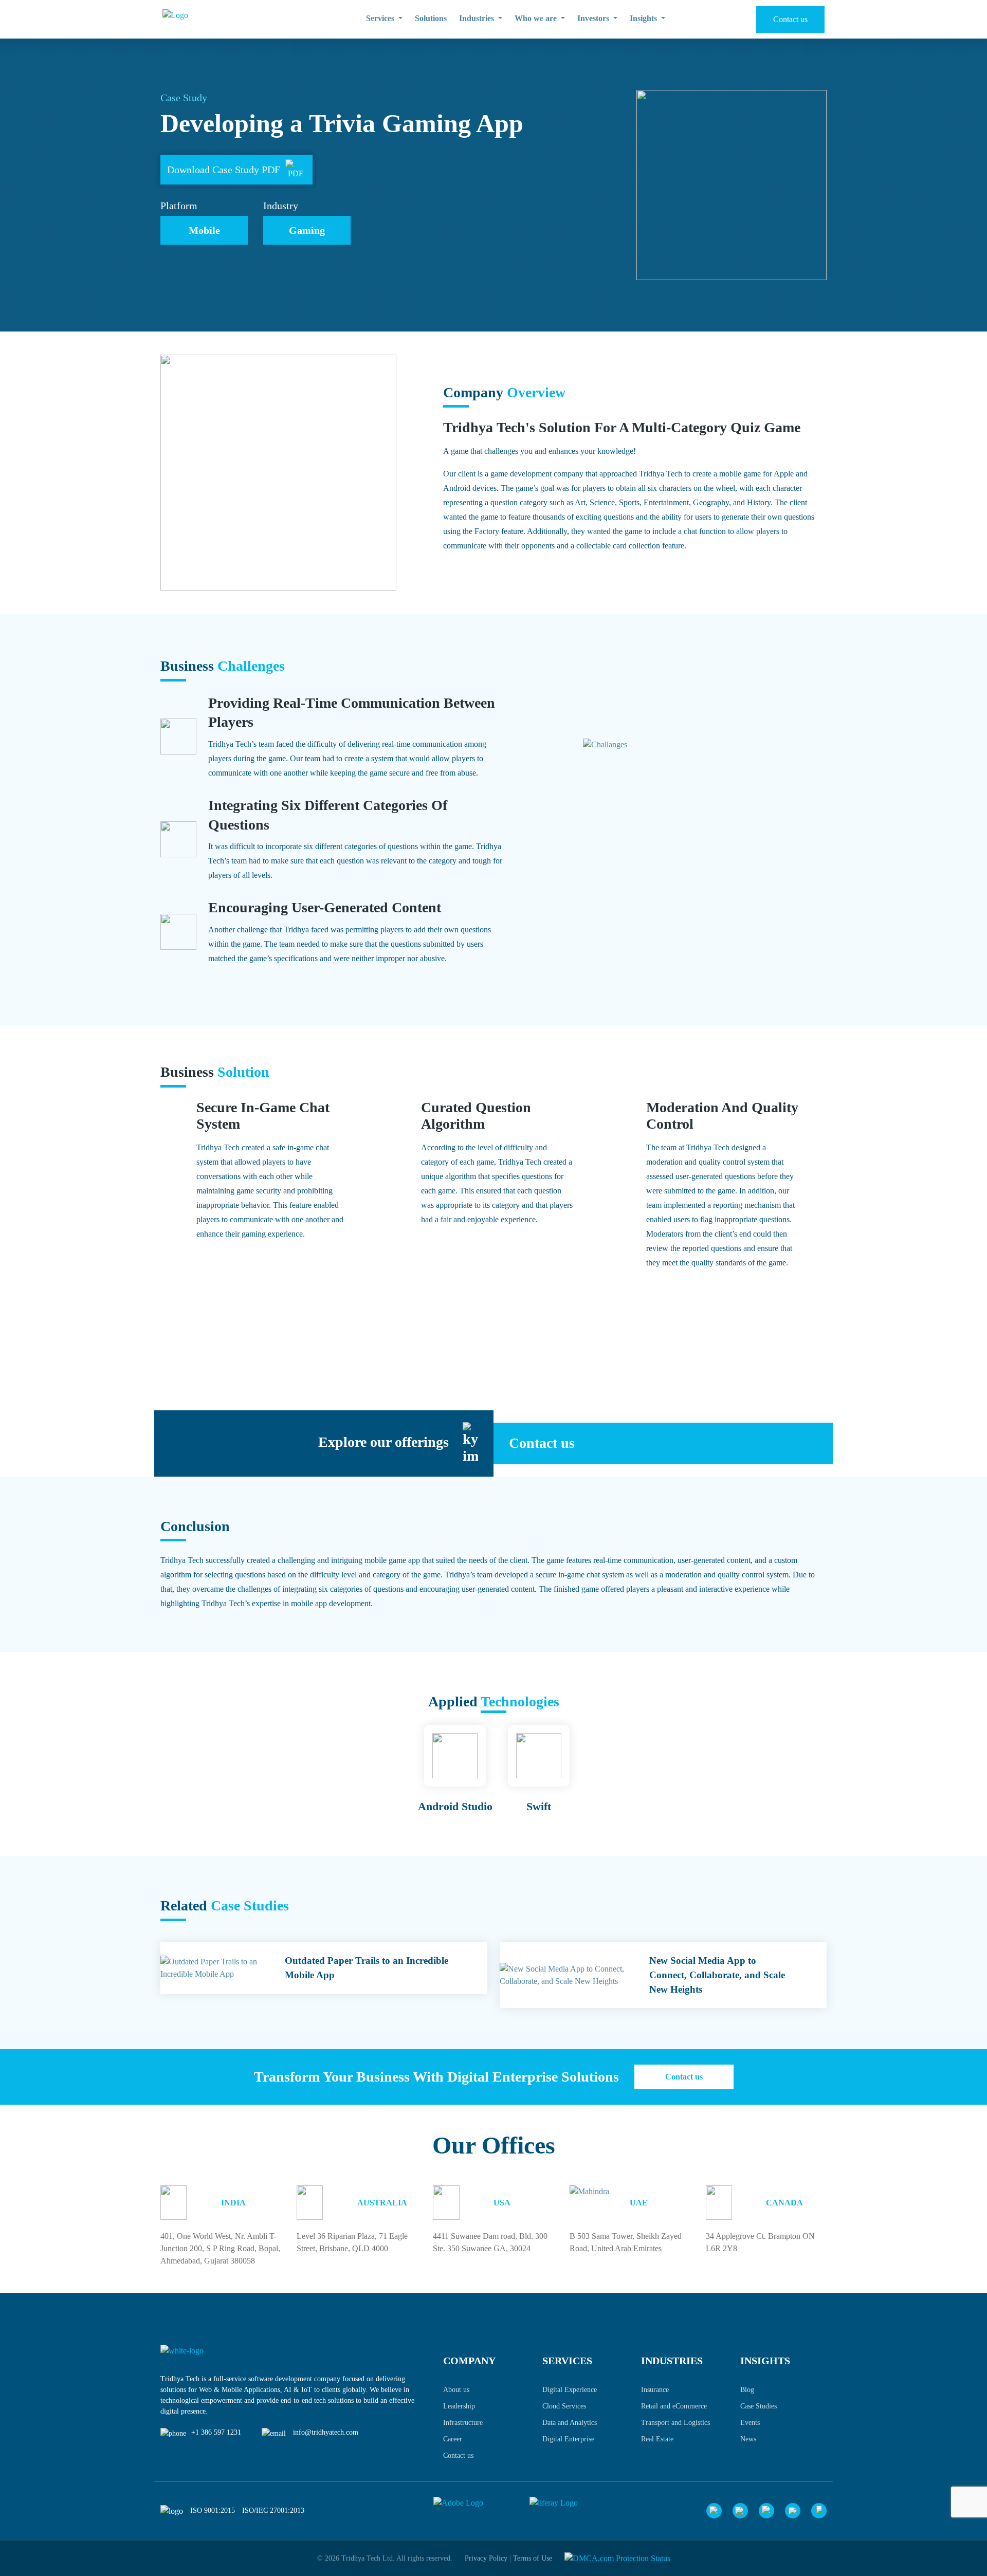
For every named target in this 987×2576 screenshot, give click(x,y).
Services (381, 18)
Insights (644, 18)
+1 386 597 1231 (216, 2432)
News (748, 2439)
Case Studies (758, 2406)
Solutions (431, 18)
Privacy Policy (486, 2558)
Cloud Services (564, 2406)
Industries (478, 18)
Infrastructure (463, 2423)
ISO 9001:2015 (213, 2510)
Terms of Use (533, 2558)
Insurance (655, 2390)
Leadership (459, 2406)
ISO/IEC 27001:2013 (273, 2510)
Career (453, 2439)
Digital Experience (570, 2390)
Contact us (790, 19)
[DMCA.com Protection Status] (617, 2558)
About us (456, 2390)
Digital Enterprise (568, 2439)
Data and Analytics (570, 2423)
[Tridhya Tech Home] (219, 20)
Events (750, 2423)
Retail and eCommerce (674, 2406)
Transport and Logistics (675, 2423)
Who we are (537, 18)
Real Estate (657, 2439)
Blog (747, 2390)
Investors (594, 18)
